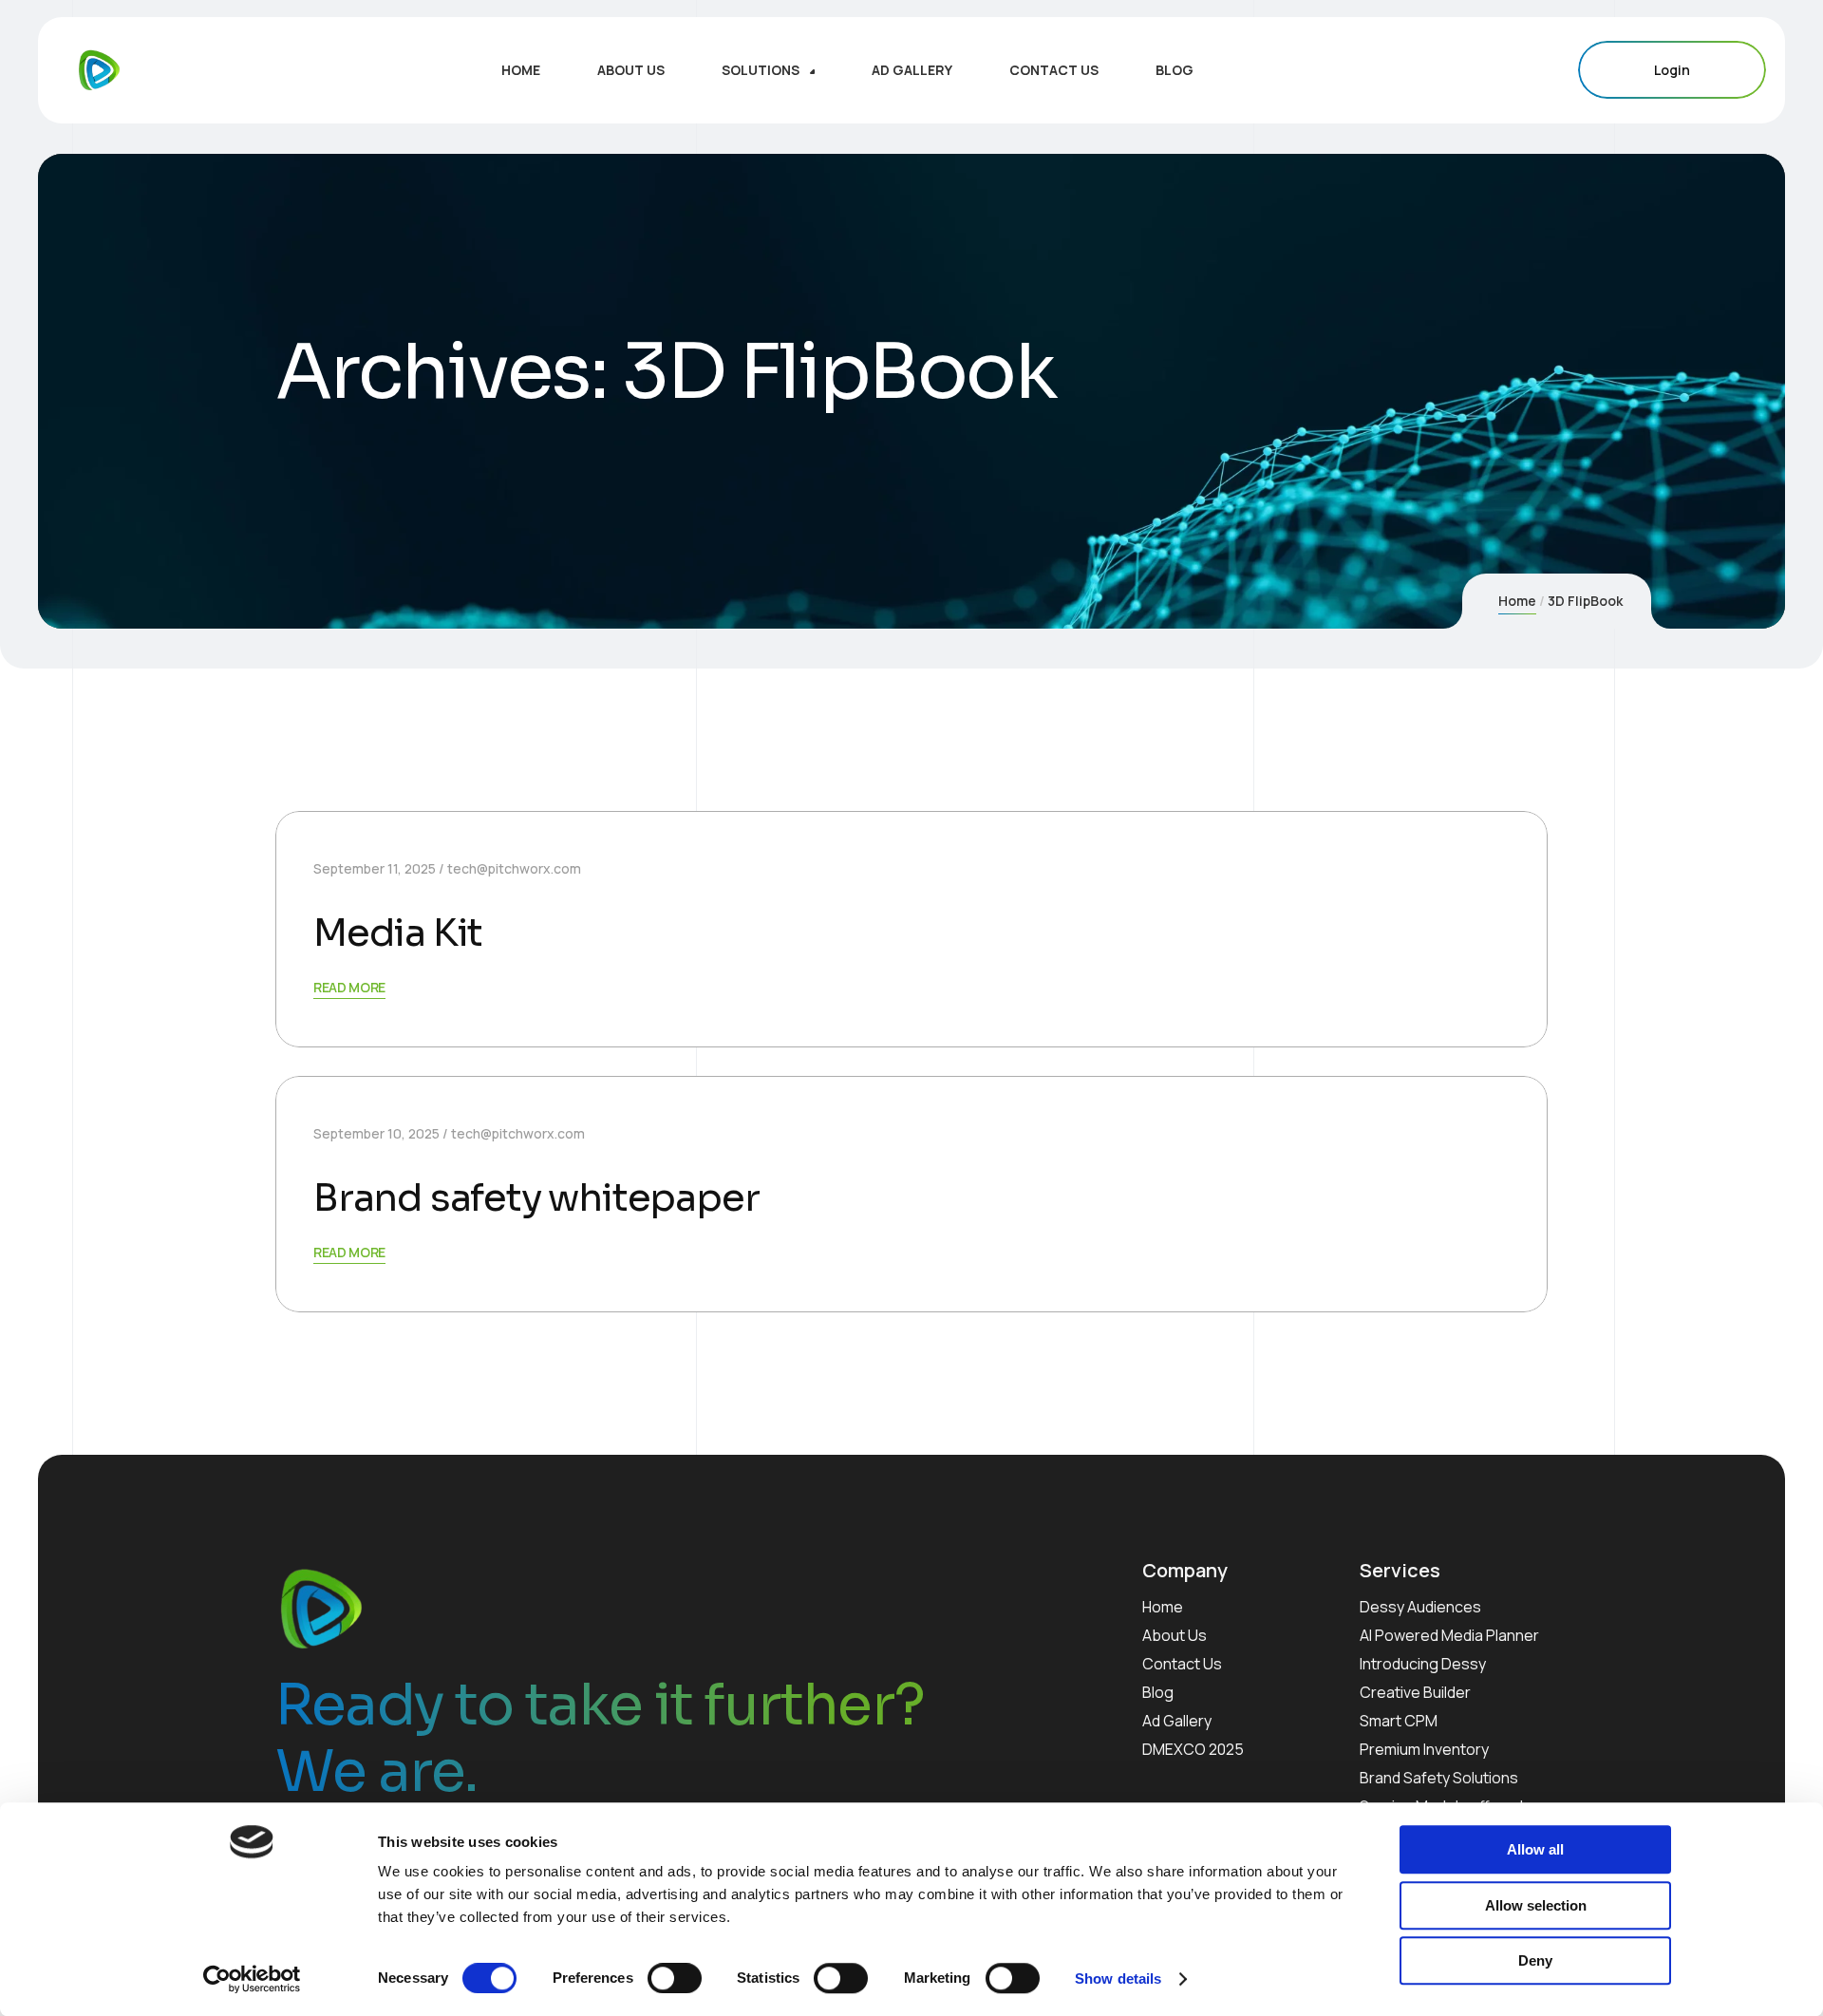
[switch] (675, 1978)
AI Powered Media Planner (1449, 1635)
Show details (1118, 1978)
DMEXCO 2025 (1193, 1749)
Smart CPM (1399, 1721)
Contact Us (1182, 1664)
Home (1517, 601)
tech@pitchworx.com (514, 868)
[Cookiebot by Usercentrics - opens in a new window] (252, 1979)
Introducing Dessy (1423, 1664)
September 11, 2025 (375, 868)
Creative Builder (1415, 1692)
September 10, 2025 (376, 1133)
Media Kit (398, 933)
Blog (1158, 1692)
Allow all (1535, 1849)
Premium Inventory (1424, 1749)
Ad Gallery (1177, 1721)
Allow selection (1536, 1905)
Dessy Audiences (1420, 1607)
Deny (1535, 1960)
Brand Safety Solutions (1439, 1778)
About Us (1175, 1635)
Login (1672, 70)
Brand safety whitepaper (536, 1198)
